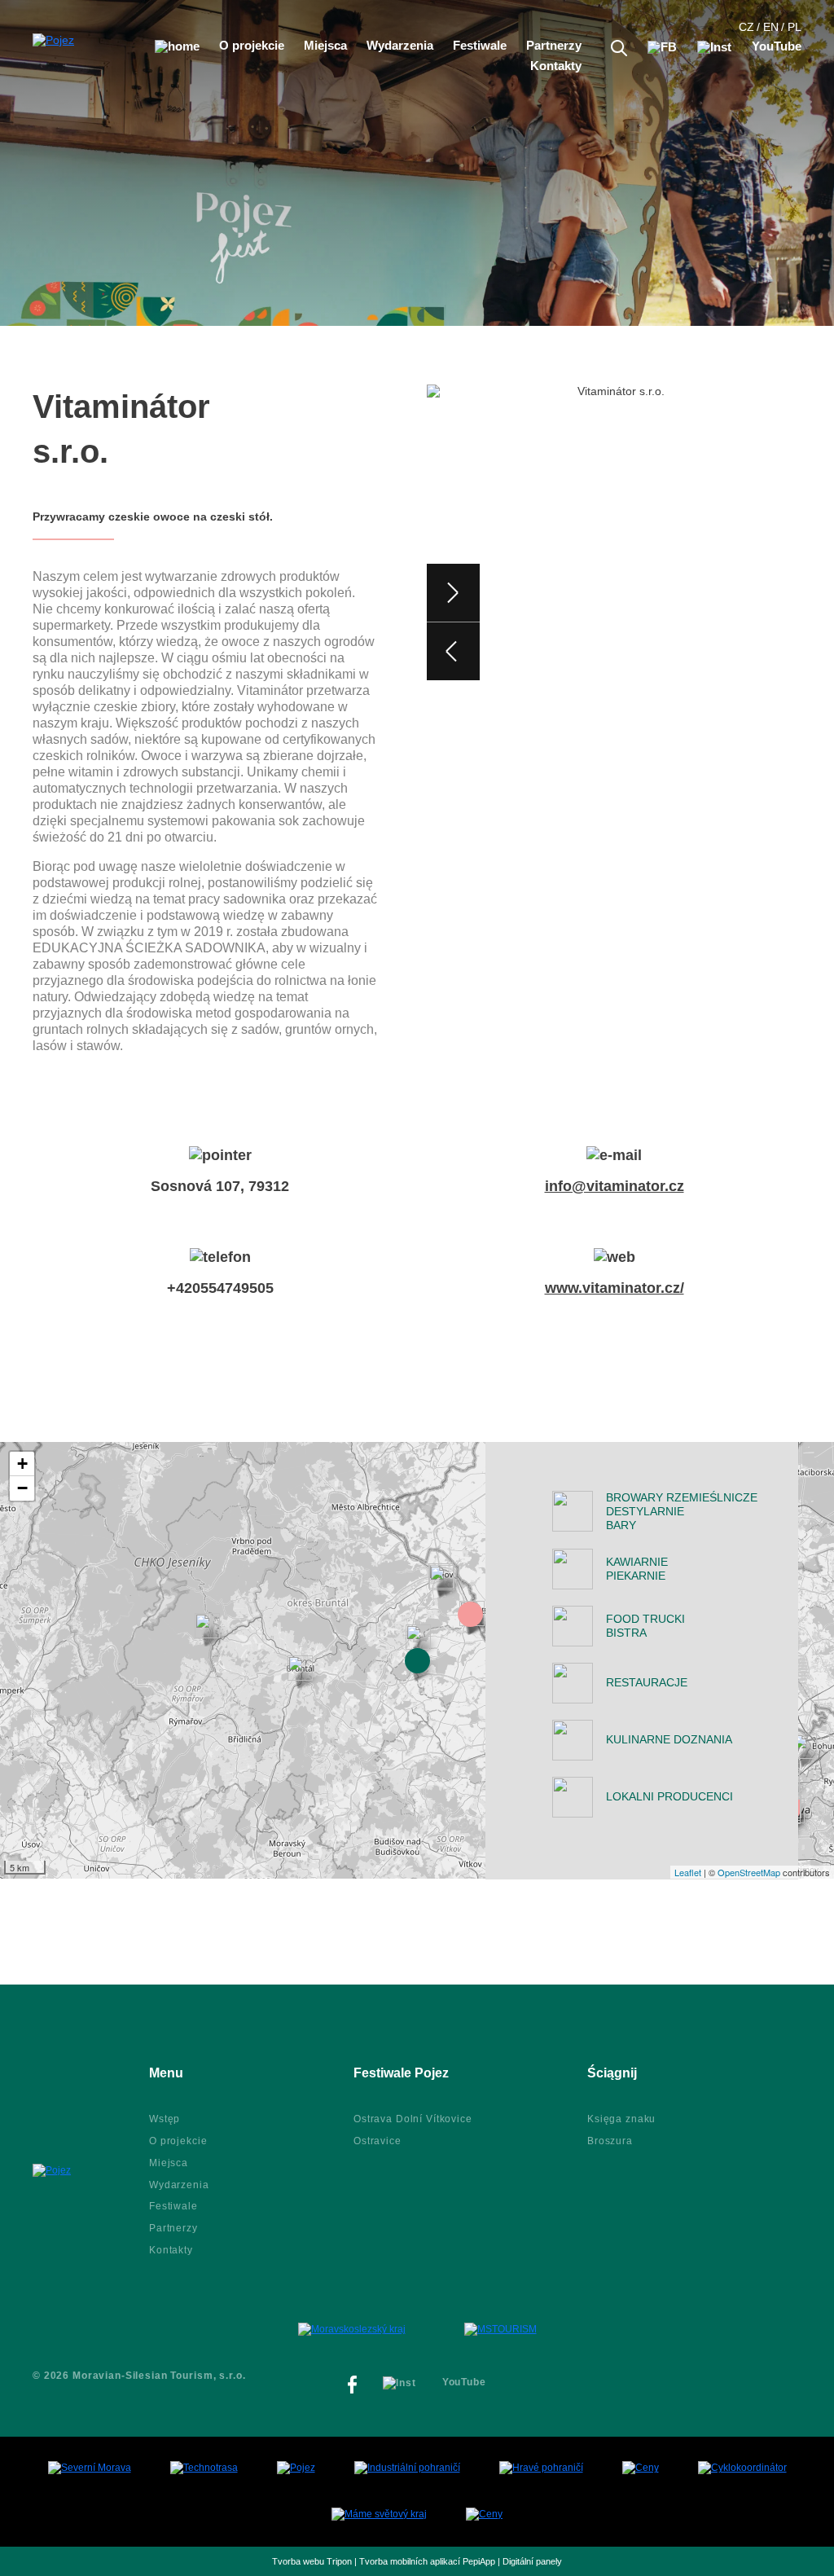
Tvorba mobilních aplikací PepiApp (427, 2561)
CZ (746, 27)
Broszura (610, 2141)
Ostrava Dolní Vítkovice (413, 2119)
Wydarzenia (400, 46)
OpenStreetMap (749, 1872)
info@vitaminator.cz (615, 1186)
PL (794, 27)
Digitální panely (532, 2561)
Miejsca (325, 46)
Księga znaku (621, 2119)
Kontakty (556, 66)
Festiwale (480, 46)
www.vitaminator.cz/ (615, 1288)
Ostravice (377, 2141)
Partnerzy (554, 46)
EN (771, 27)
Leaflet (688, 1872)
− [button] (22, 1488)
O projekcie (252, 46)
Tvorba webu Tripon (312, 2561)
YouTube (777, 46)
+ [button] (22, 1464)
